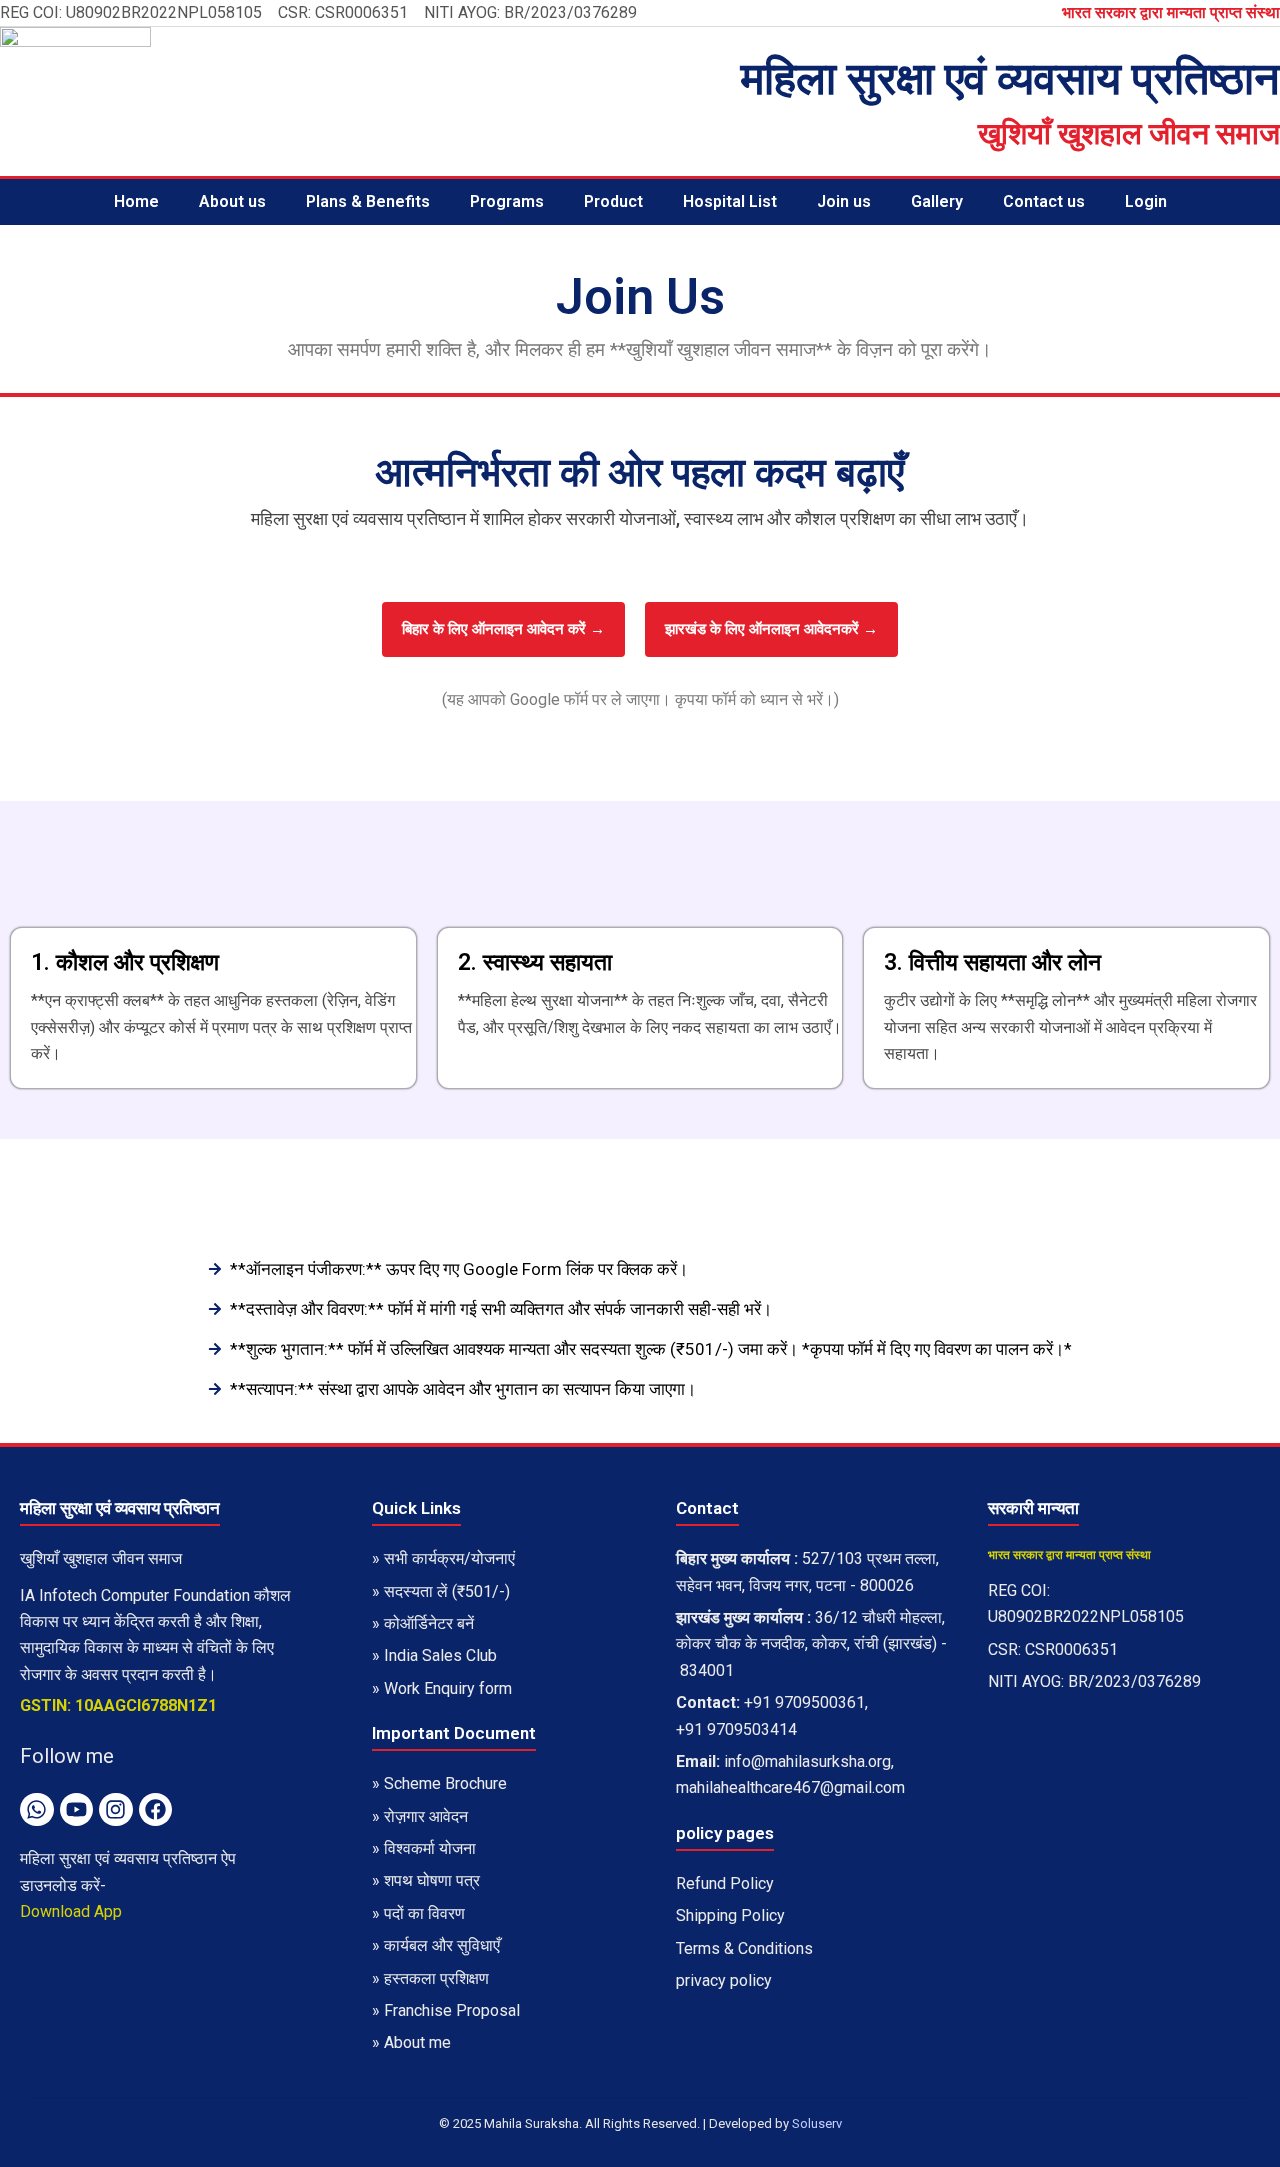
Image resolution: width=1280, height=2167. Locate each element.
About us (232, 201)
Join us (844, 201)
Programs (507, 201)
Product (613, 201)
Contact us (1044, 201)
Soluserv (817, 2123)
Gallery (937, 201)
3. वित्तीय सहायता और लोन (992, 962)
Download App (71, 1911)
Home (136, 201)
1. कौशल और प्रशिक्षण (125, 962)
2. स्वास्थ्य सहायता (535, 962)
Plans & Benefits (368, 201)
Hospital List (730, 201)
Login (1146, 201)
